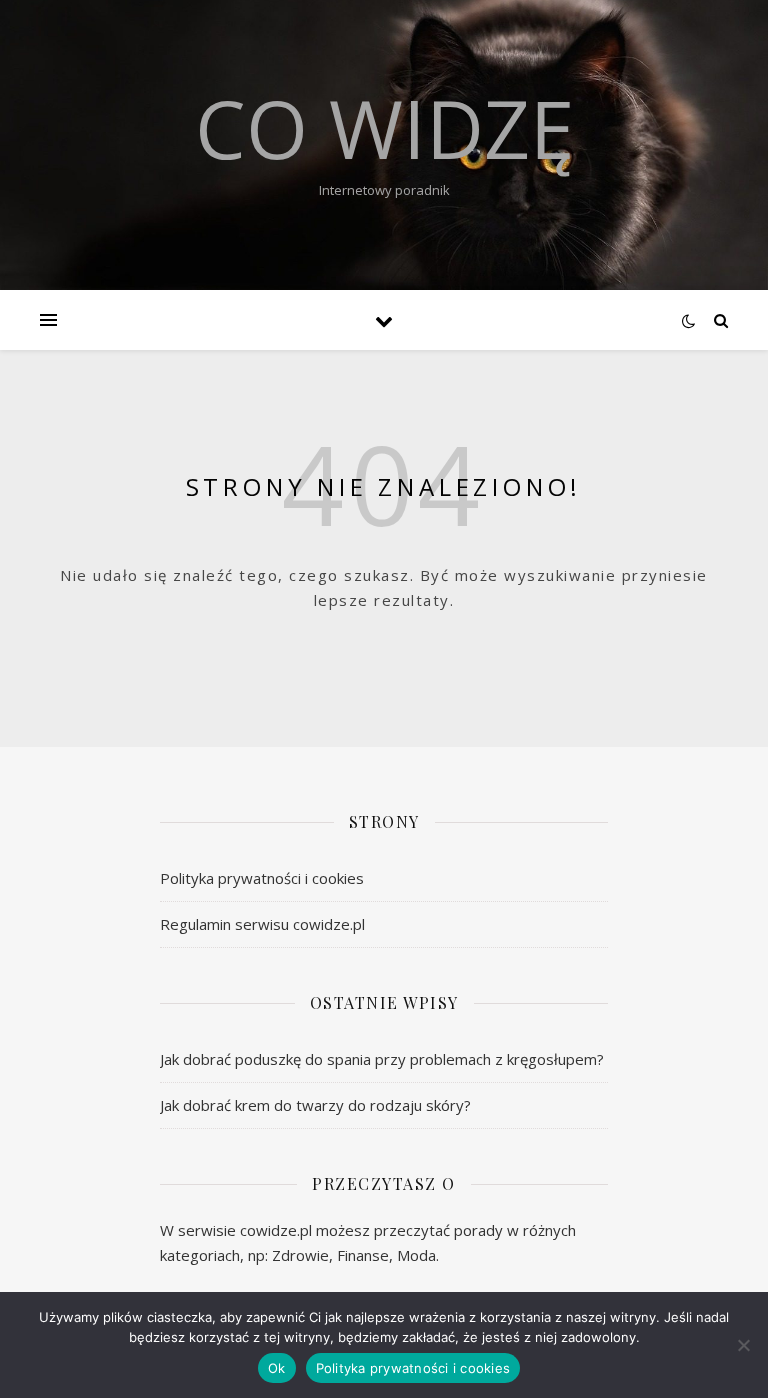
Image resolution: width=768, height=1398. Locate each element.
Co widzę (384, 128)
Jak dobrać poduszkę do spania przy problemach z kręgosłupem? (382, 1059)
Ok (277, 1368)
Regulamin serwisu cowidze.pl (262, 924)
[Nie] (743, 1345)
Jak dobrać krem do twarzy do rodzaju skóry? (315, 1105)
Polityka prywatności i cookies (262, 878)
